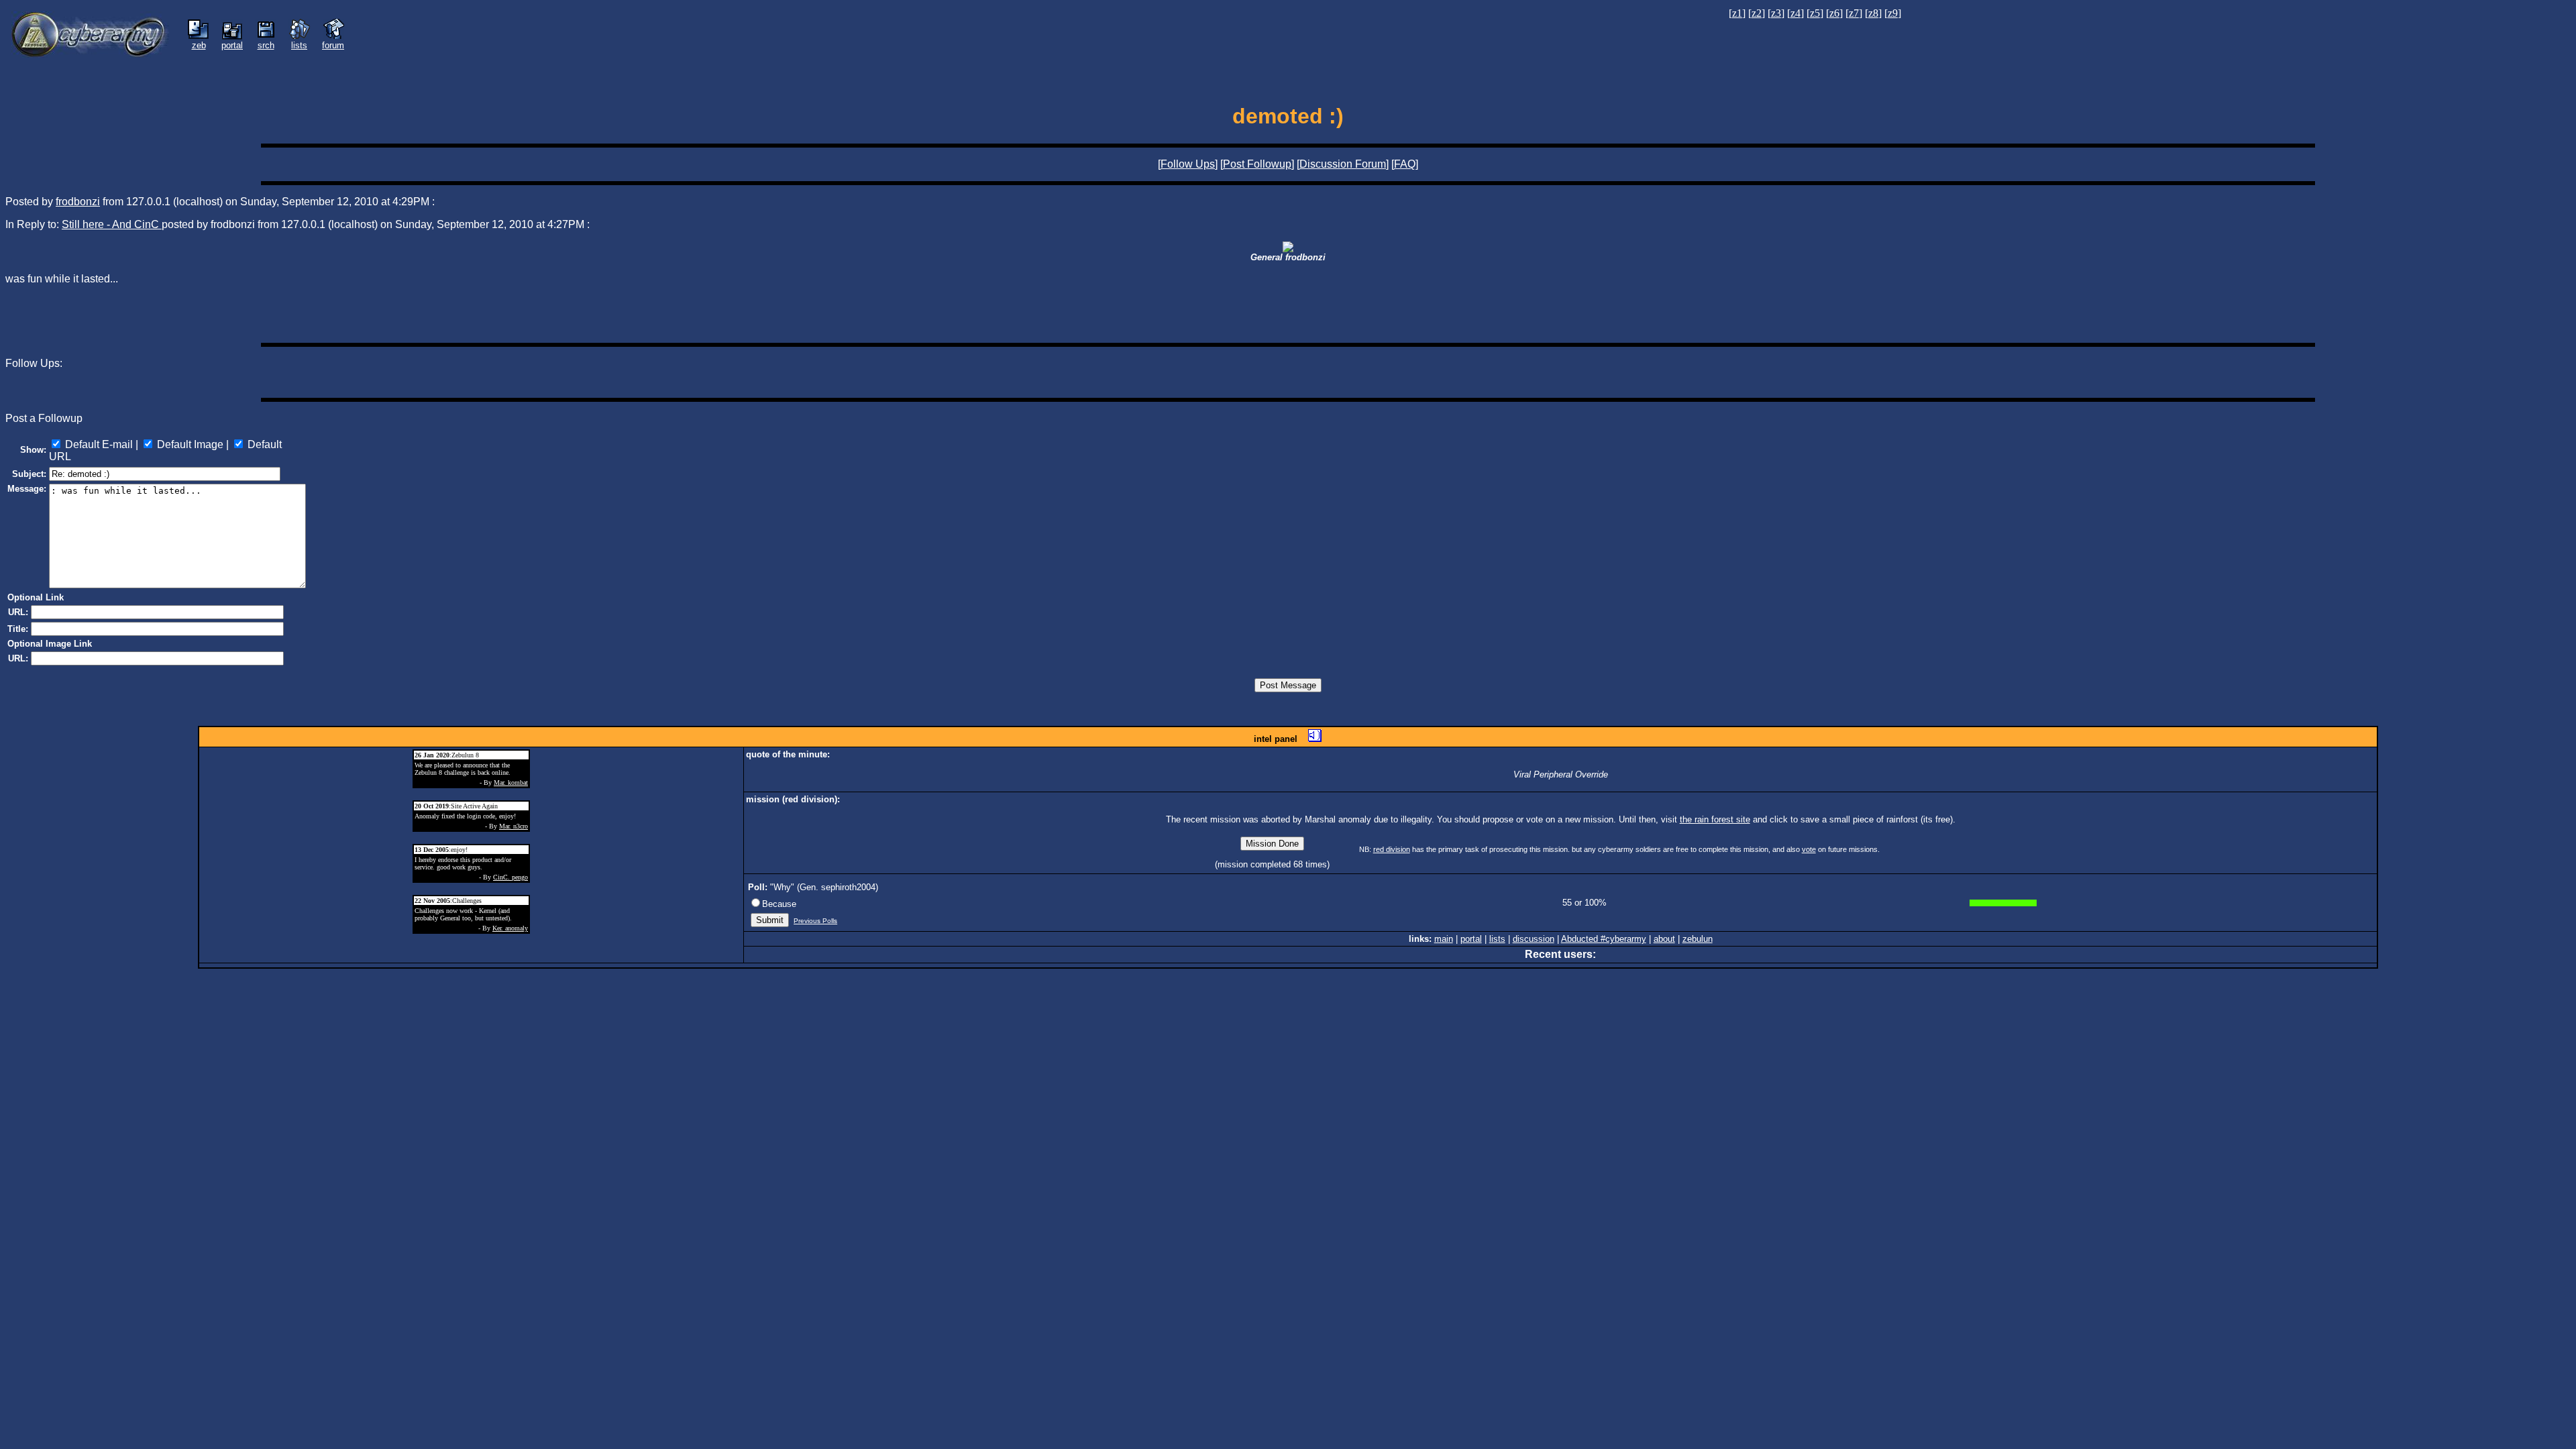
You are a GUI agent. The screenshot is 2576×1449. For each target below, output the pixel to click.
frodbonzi (78, 202)
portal (1471, 939)
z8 (1873, 13)
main (1444, 939)
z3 (1776, 13)
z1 (1737, 13)
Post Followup (1257, 164)
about (1664, 939)
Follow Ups (1188, 164)
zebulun (1698, 939)
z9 (1893, 13)
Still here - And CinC (112, 224)
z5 (1815, 13)
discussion (1534, 939)
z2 (1757, 13)
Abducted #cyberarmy (1604, 939)
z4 (1795, 13)
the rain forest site (1715, 819)
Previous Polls (815, 921)
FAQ (1405, 164)
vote (1809, 849)
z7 (1854, 13)
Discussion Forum (1343, 164)
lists (1497, 939)
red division (1392, 849)
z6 (1834, 13)
